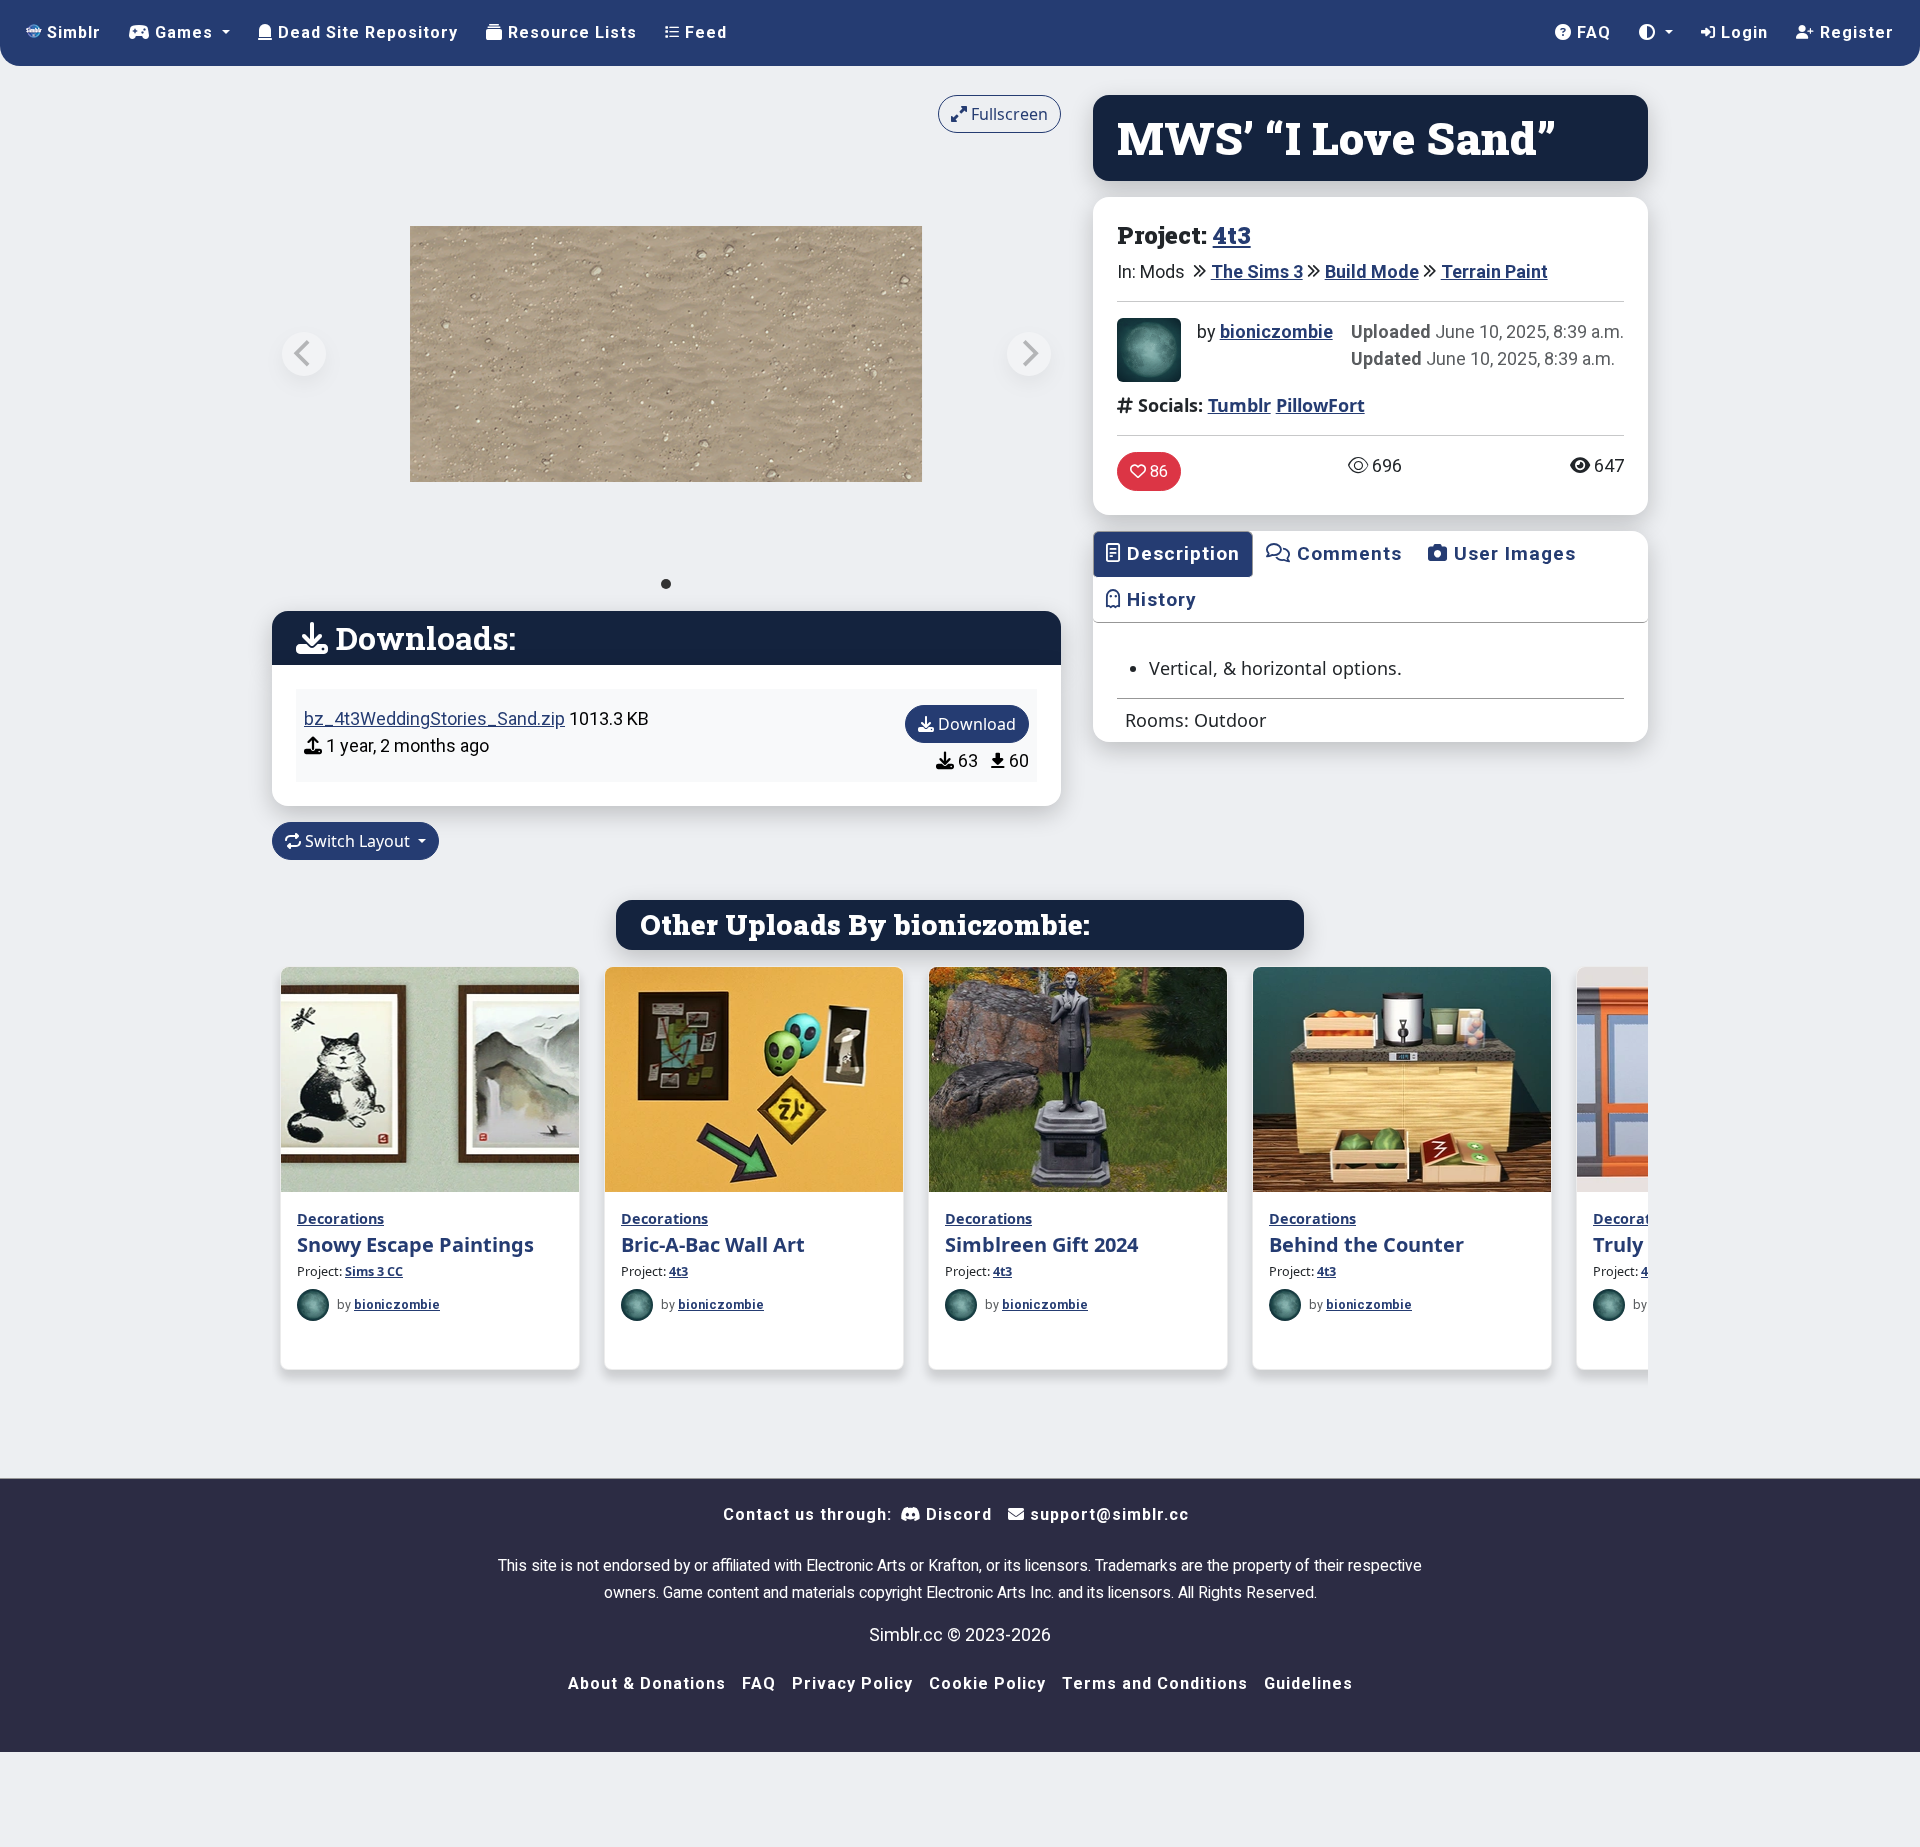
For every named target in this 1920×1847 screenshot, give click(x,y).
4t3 (1232, 235)
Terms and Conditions (1155, 1683)
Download (975, 724)
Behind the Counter (1366, 1244)
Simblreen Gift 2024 (1041, 1244)
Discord (956, 1514)
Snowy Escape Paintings (415, 1244)
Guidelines (1308, 1683)
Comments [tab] (1346, 553)
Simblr (71, 32)
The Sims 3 (1257, 271)
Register (1854, 32)
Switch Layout (357, 841)
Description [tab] (1180, 553)
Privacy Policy (852, 1683)
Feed (703, 32)
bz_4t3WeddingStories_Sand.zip (434, 718)
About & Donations (647, 1683)
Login (1742, 32)
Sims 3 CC (374, 1271)
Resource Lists (570, 32)
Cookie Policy (987, 1683)
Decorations (340, 1218)
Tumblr (1239, 405)
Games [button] (184, 32)
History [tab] (1159, 599)
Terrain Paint (1494, 271)
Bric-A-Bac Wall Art (713, 1244)
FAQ (1591, 32)
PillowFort (1320, 405)
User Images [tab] (1512, 553)
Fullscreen (1007, 114)
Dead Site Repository (365, 32)
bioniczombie (1276, 331)
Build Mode (1372, 271)
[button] (1656, 33)
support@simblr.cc (1107, 1514)
